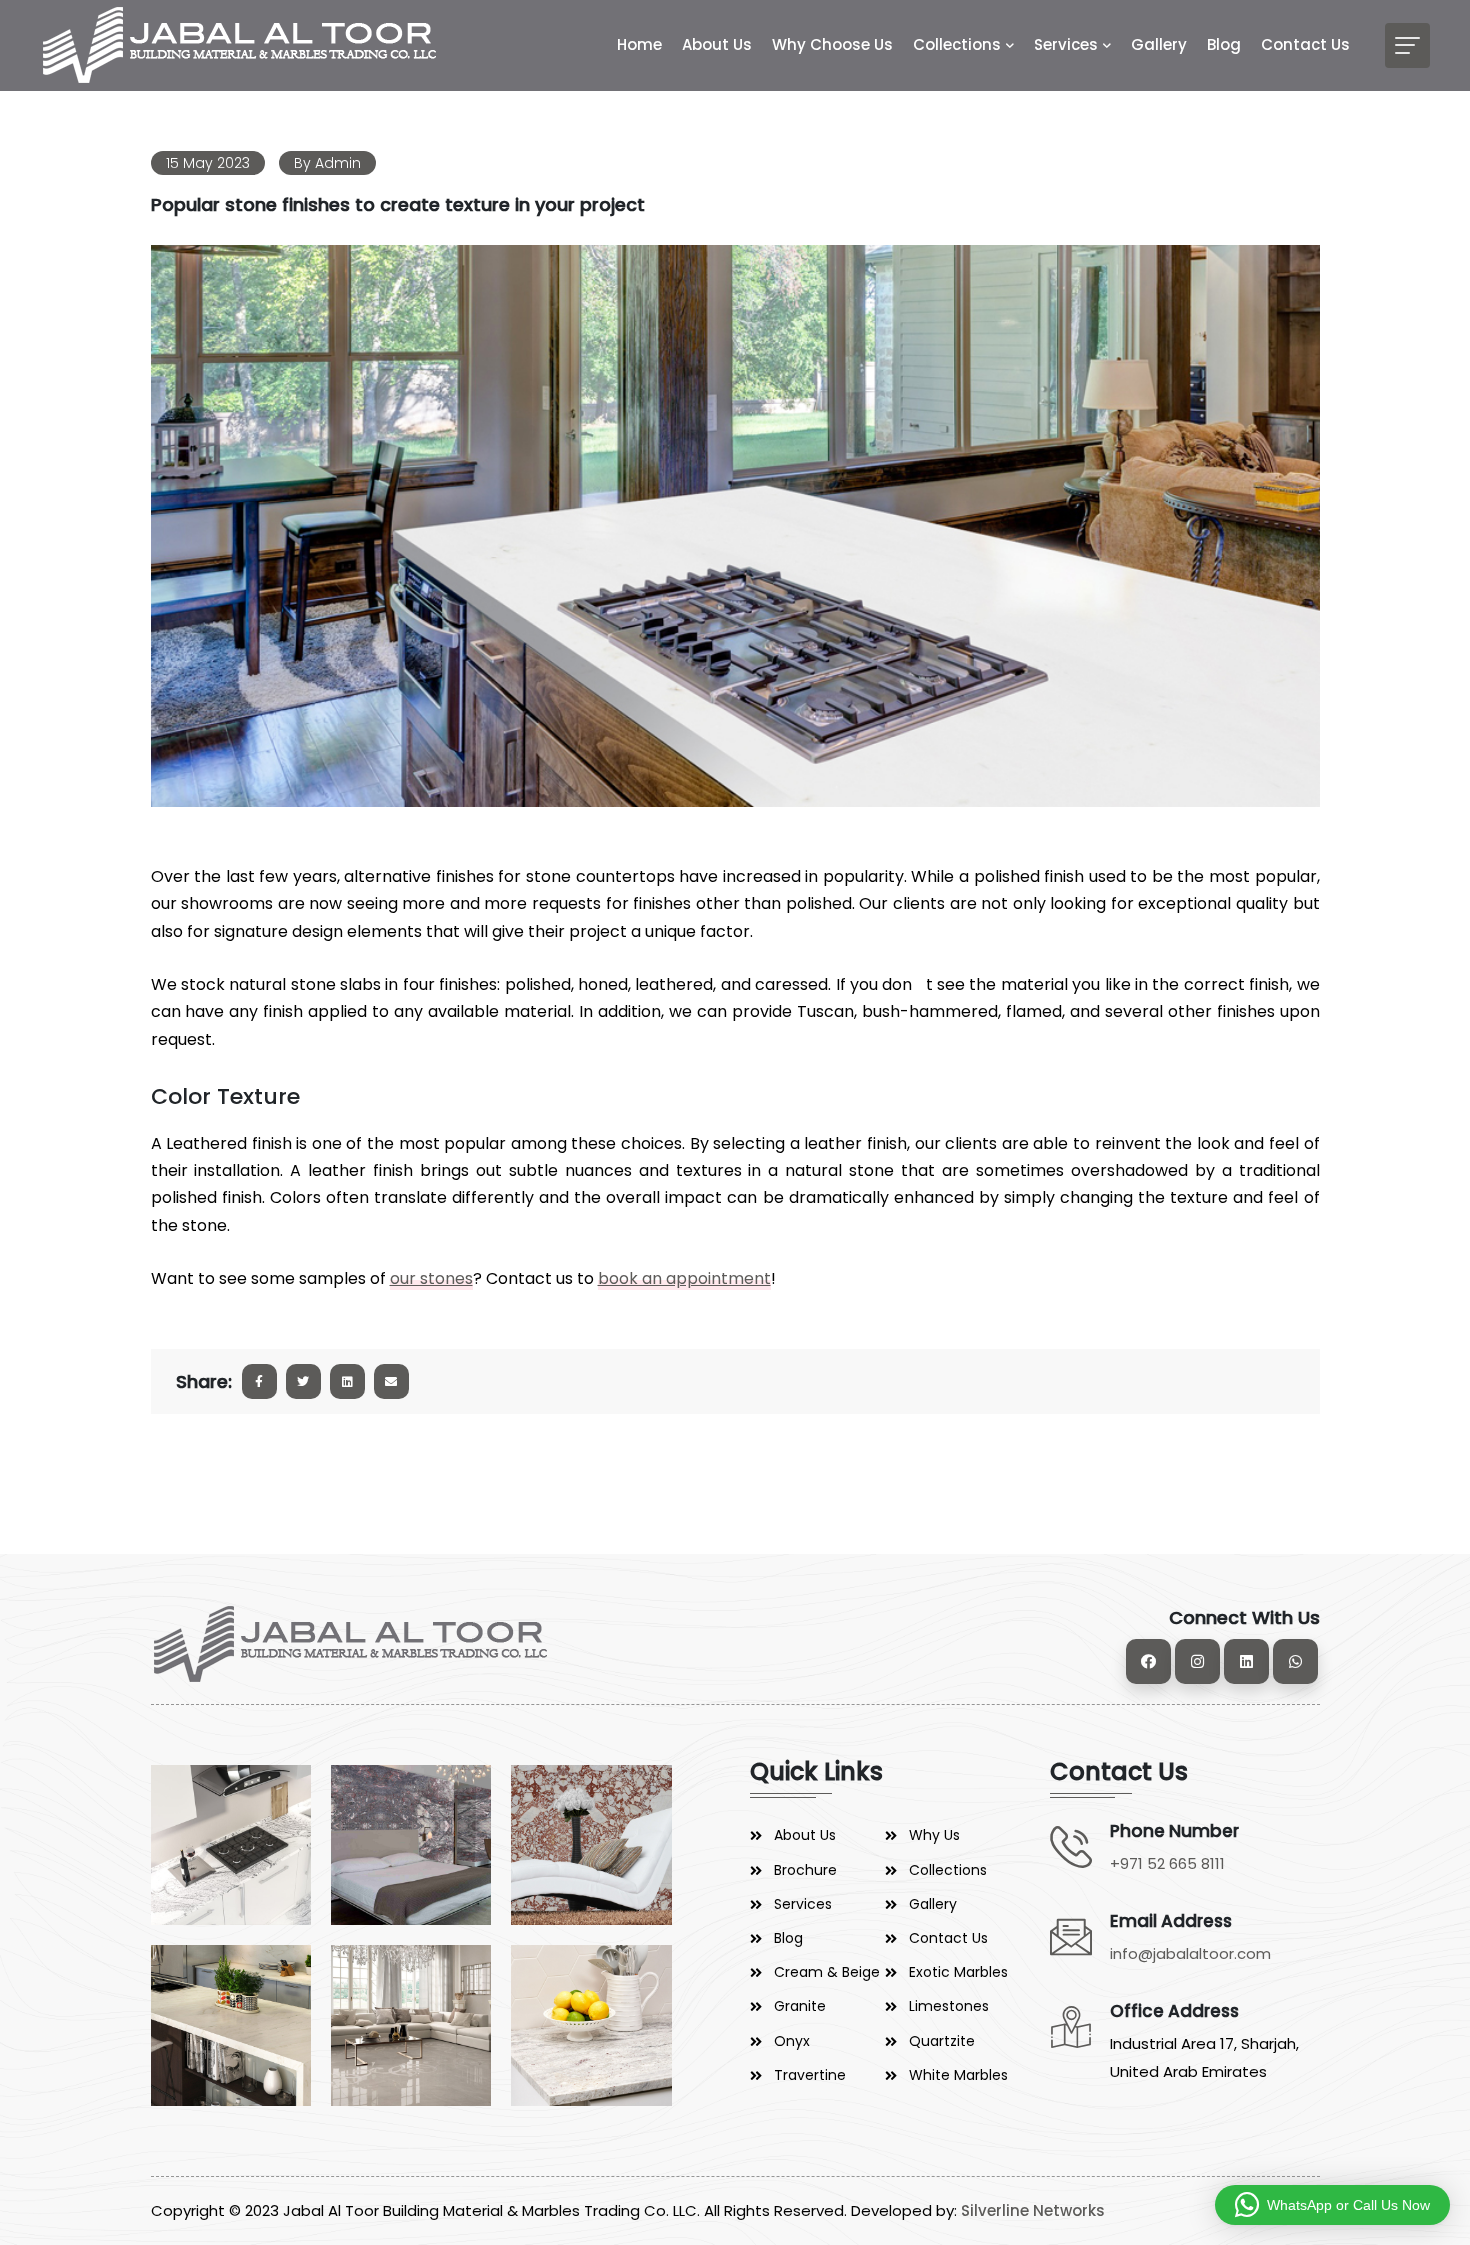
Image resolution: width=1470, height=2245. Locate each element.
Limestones (949, 2006)
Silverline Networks (1033, 2210)
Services (1066, 44)
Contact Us (1305, 44)
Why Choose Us (832, 44)
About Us (717, 44)
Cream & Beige (827, 1972)
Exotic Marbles (958, 1972)
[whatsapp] (1295, 1661)
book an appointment (684, 1278)
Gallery (1159, 44)
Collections (957, 44)
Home (639, 44)
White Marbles (958, 2075)
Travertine (810, 2075)
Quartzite (942, 2041)
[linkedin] (1246, 1661)
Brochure (805, 1870)
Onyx (792, 2041)
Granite (800, 2006)
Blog (1224, 44)
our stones (431, 1278)
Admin (338, 163)
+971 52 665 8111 (1167, 1863)
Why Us (934, 1835)
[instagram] (1197, 1661)
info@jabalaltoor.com (1190, 1953)
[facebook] (1148, 1661)
